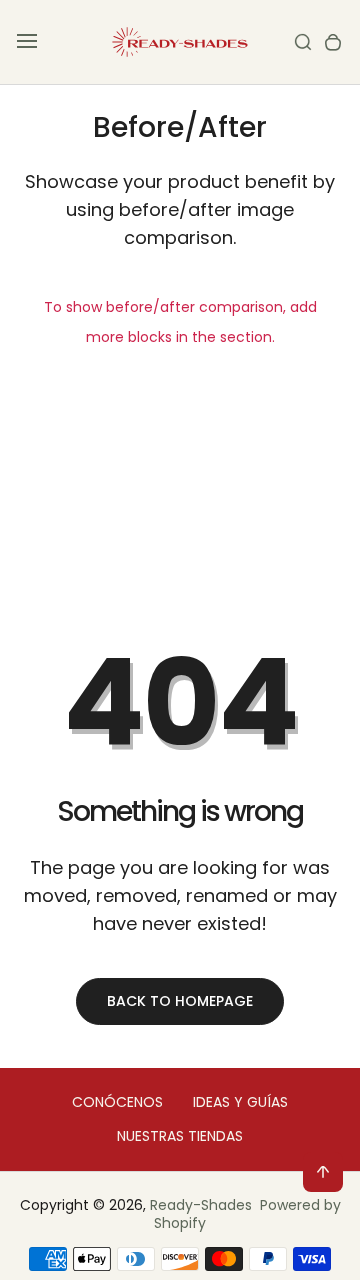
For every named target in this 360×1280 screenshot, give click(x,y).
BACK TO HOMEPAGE (180, 1001)
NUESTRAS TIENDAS (180, 1136)
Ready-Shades (201, 1205)
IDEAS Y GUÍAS (240, 1102)
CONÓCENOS (117, 1102)
